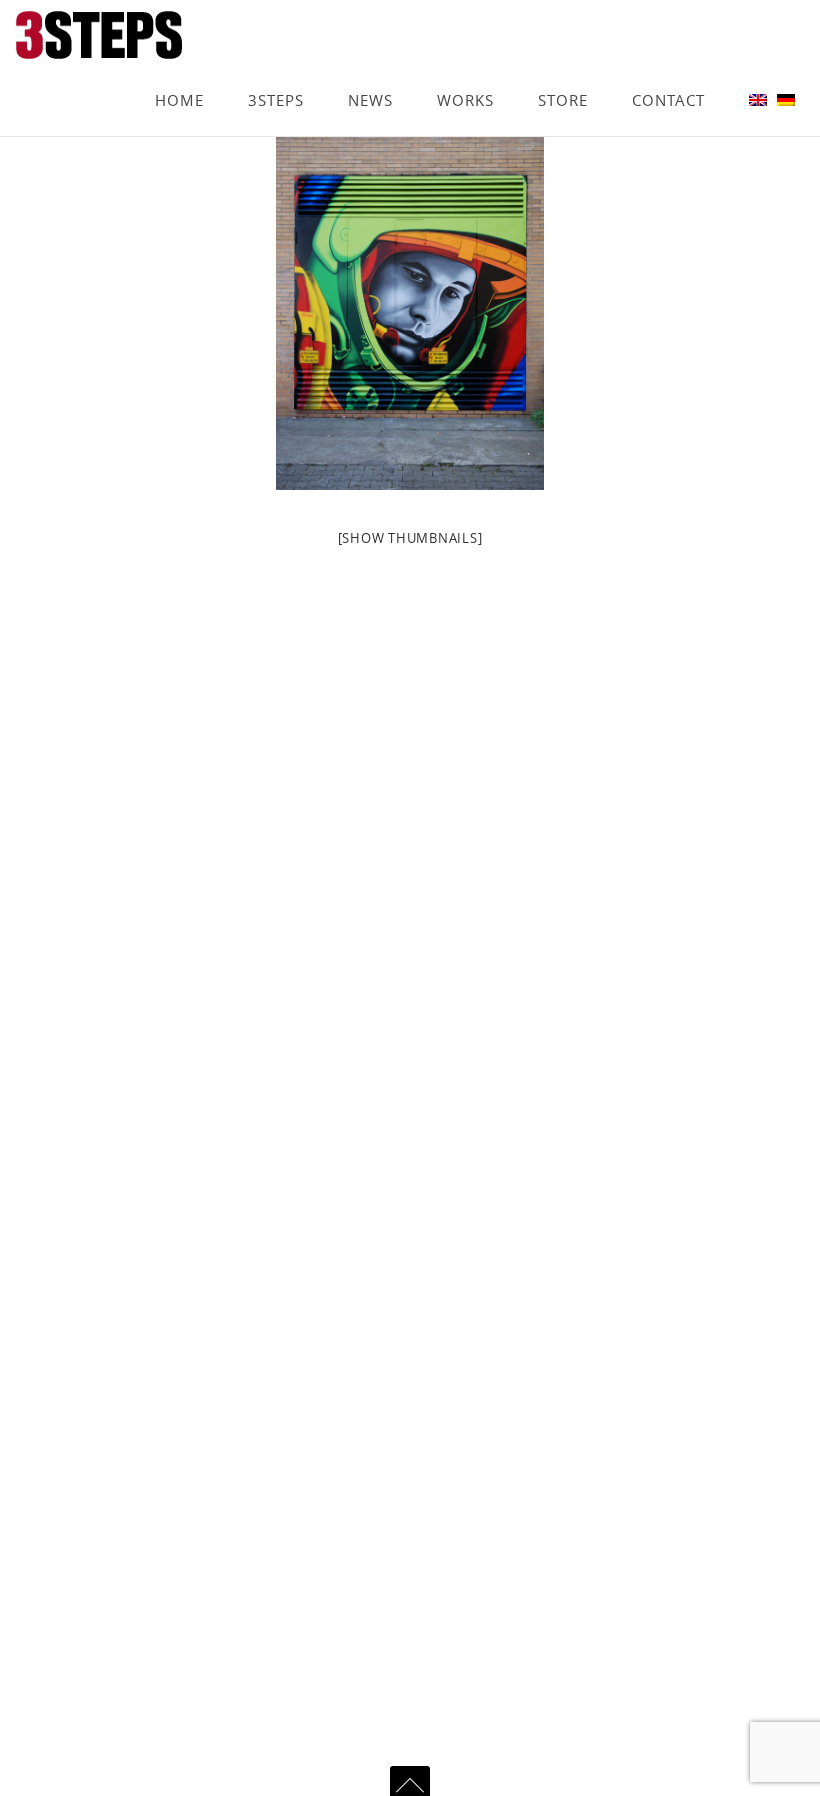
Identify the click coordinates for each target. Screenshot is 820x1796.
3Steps (276, 72)
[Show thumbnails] (410, 538)
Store (563, 72)
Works (465, 72)
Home (179, 72)
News (370, 72)
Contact (668, 72)
